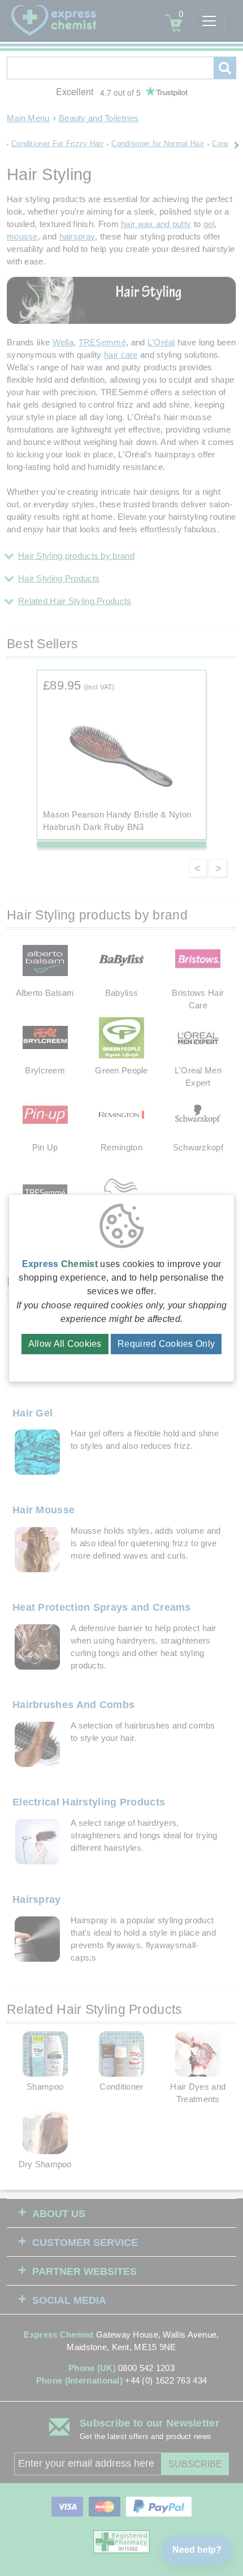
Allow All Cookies (65, 1344)
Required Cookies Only (166, 1344)
